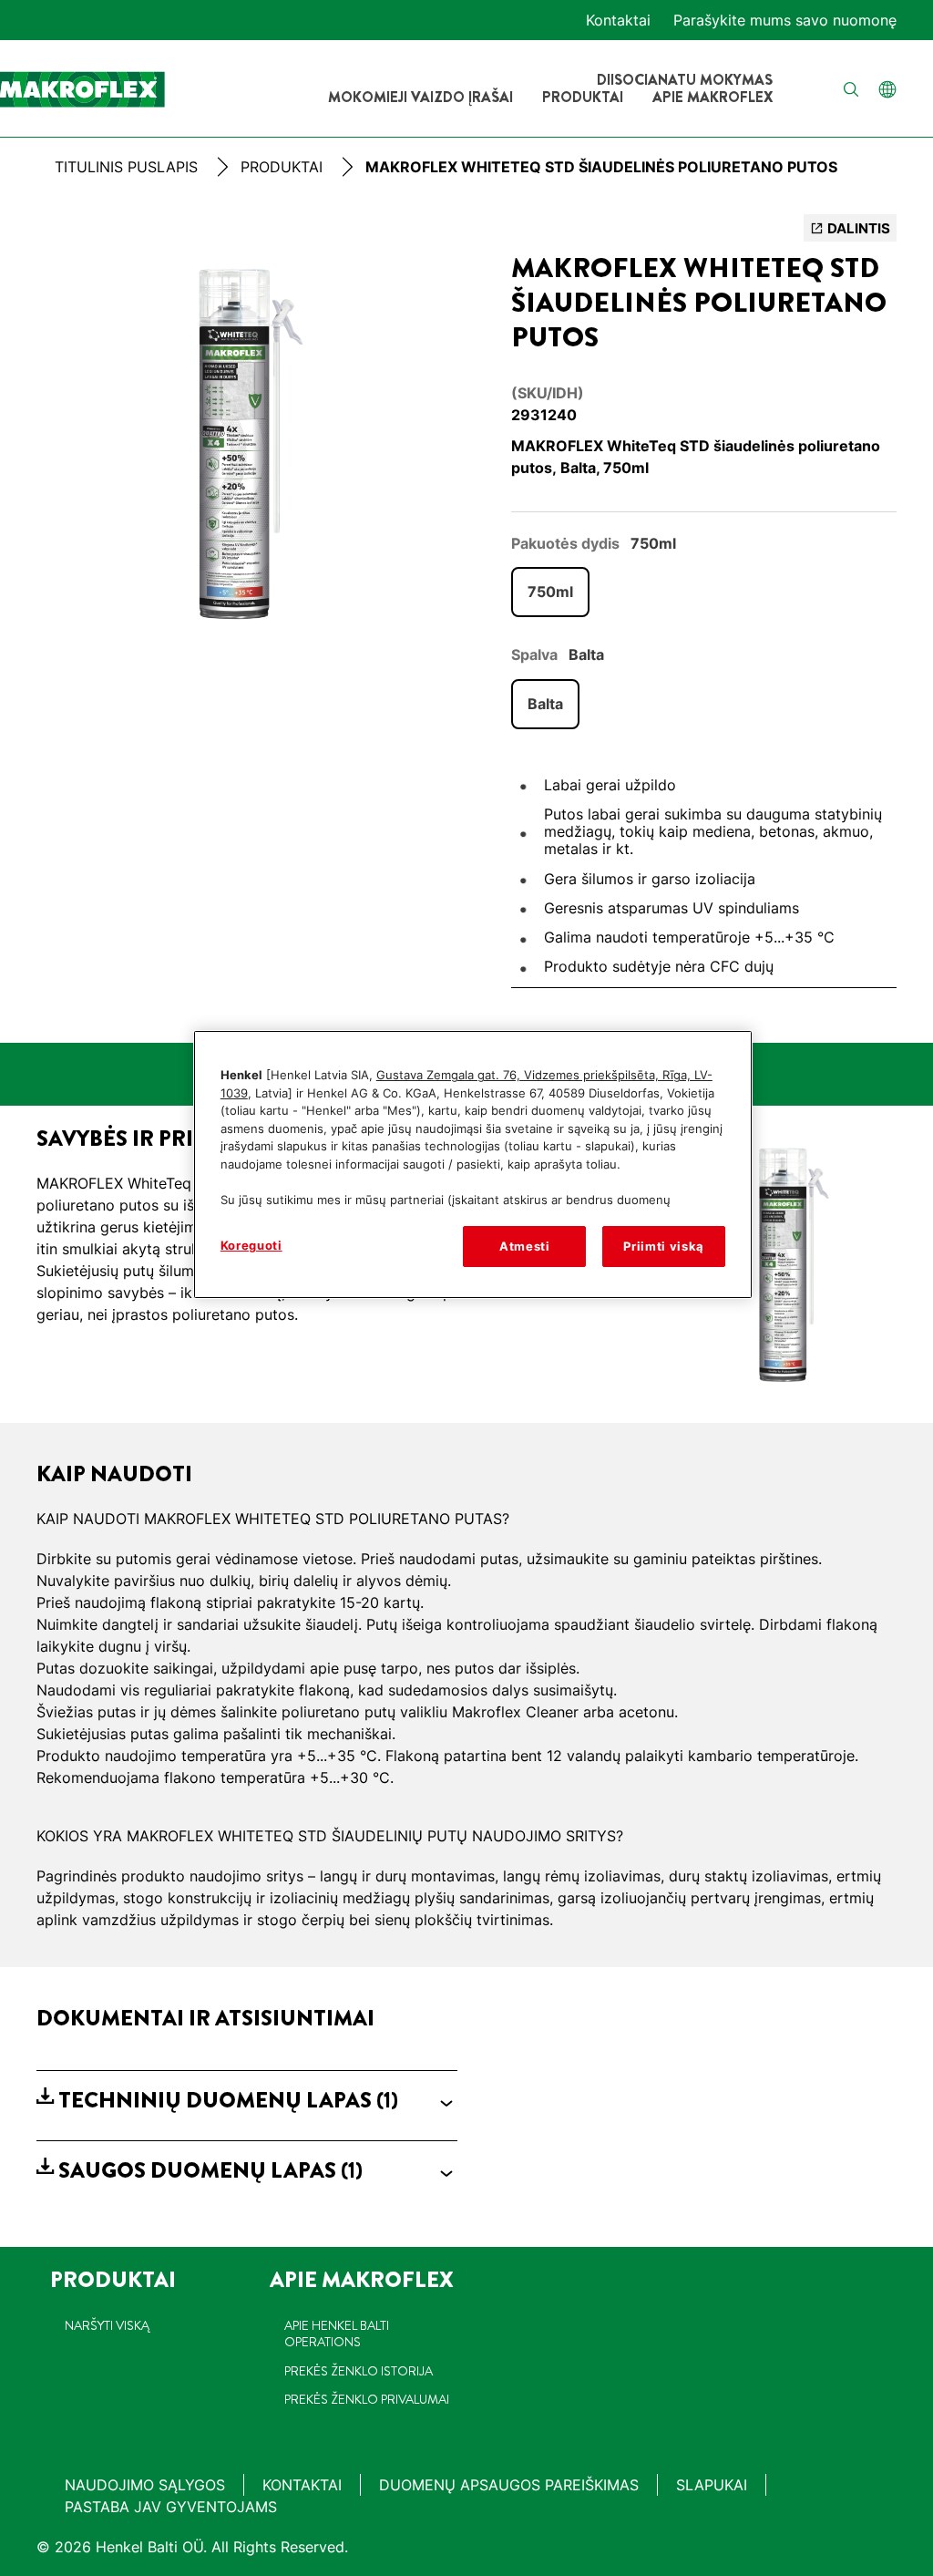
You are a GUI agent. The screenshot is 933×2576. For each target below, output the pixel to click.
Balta (545, 704)
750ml (550, 592)
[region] (473, 1164)
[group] (247, 443)
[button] (247, 2101)
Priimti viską (663, 1246)
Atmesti (525, 1246)
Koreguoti (251, 1245)
